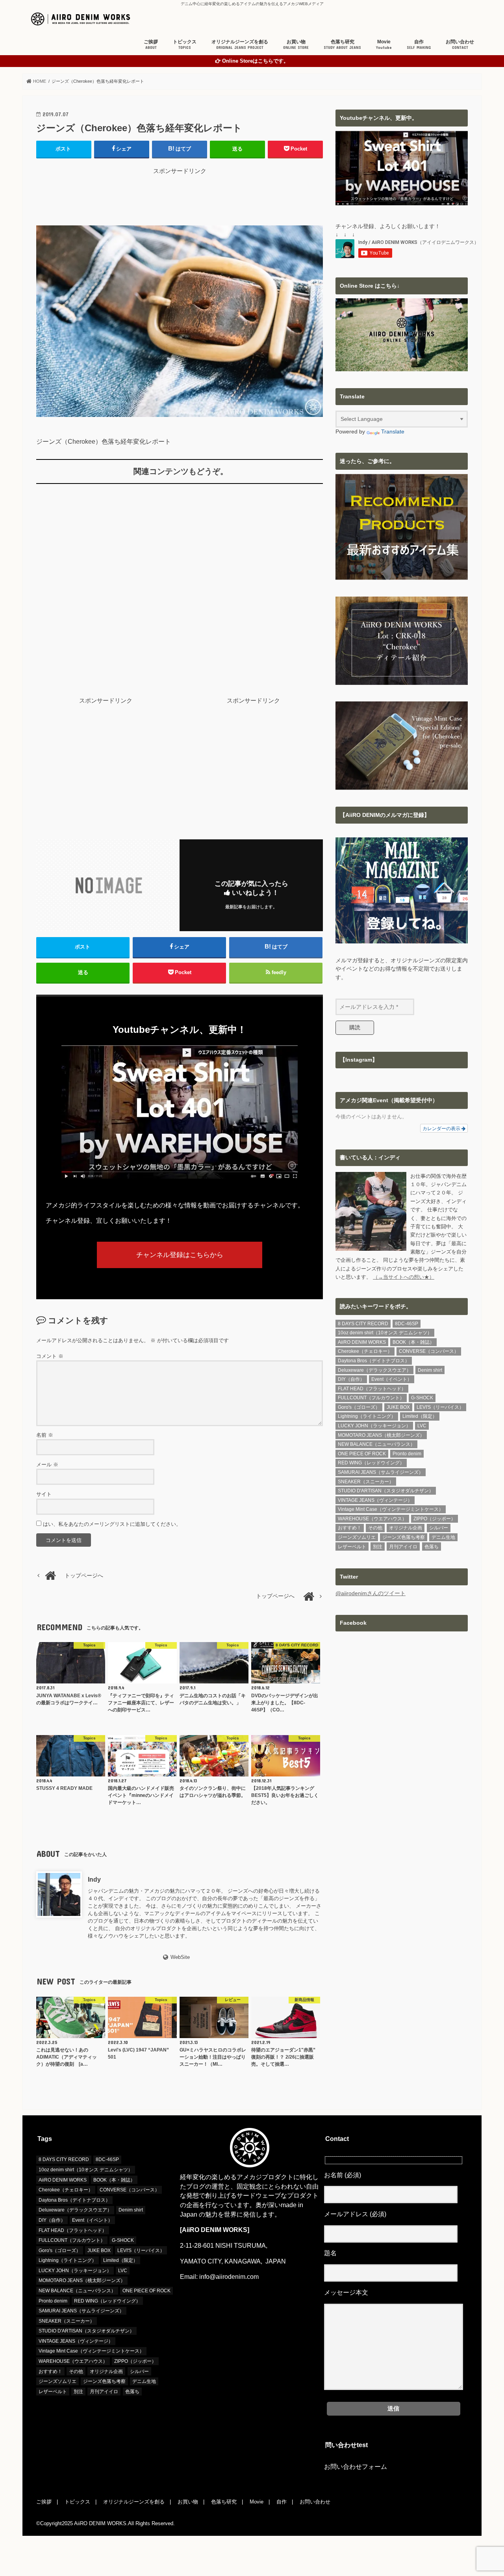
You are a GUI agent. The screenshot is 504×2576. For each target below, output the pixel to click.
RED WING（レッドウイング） (371, 1463)
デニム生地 (443, 1537)
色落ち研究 (342, 44)
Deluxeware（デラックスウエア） (374, 1370)
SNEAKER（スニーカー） (366, 1482)
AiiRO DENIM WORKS (362, 1342)
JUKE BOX (398, 1407)
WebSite (180, 1957)
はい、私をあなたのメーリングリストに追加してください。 (111, 1524)
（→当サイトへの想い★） (404, 1277)
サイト (44, 1494)
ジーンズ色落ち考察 (404, 1537)
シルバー (439, 1528)
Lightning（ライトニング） (367, 1416)
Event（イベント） (392, 1379)
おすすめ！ (350, 1528)
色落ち (432, 1547)
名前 (45, 1435)
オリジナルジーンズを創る (240, 44)
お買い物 (296, 44)
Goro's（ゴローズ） (359, 1407)
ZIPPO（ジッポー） (435, 1519)
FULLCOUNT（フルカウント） (371, 1398)
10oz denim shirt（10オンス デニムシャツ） (385, 1333)
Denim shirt (430, 1370)
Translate (393, 432)
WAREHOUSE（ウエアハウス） (372, 1519)
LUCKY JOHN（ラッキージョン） (374, 1426)
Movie (384, 44)
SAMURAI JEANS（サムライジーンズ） (381, 1472)
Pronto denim (407, 1454)
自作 (419, 44)
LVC (422, 1426)
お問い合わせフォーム (356, 2467)
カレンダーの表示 (442, 1128)
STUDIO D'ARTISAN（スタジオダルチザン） (386, 1491)
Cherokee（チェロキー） (365, 1351)
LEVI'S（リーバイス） (440, 1407)
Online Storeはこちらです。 (255, 61)
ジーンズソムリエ (357, 1537)
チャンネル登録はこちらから (180, 1255)
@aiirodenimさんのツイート (371, 1593)
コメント (50, 1356)
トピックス (185, 44)
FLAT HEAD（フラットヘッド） (372, 1389)
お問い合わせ (460, 44)
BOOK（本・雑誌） (413, 1342)
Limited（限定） (420, 1416)
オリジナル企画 (406, 1528)
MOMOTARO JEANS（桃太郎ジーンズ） (381, 1435)
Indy (94, 1879)
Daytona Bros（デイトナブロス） (374, 1361)
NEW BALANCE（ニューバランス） (376, 1444)
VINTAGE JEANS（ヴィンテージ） (375, 1500)
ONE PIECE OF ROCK (362, 1454)
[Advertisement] (180, 193)
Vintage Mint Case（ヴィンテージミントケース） (391, 1509)
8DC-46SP (407, 1324)
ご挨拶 (151, 44)
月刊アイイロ (403, 1547)
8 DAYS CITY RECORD (363, 1324)
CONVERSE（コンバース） (429, 1351)
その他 (375, 1528)
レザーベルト (352, 1547)
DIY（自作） (351, 1379)
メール (47, 1465)
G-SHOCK (422, 1398)
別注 (378, 1547)
